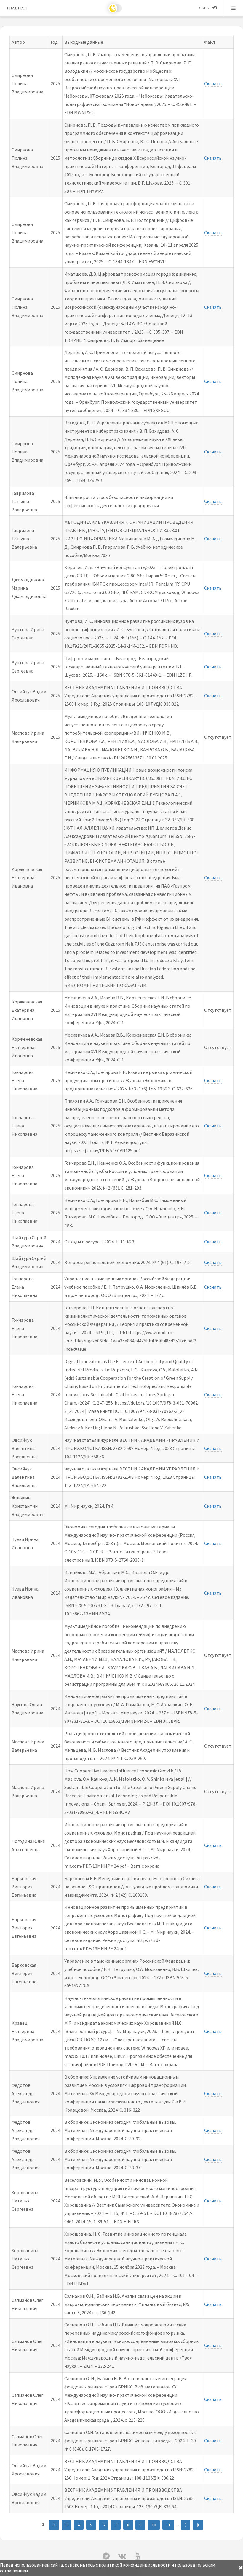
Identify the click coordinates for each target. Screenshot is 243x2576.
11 (168, 2525)
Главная (17, 8)
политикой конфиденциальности (135, 2565)
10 (154, 2525)
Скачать (213, 83)
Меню (234, 8)
